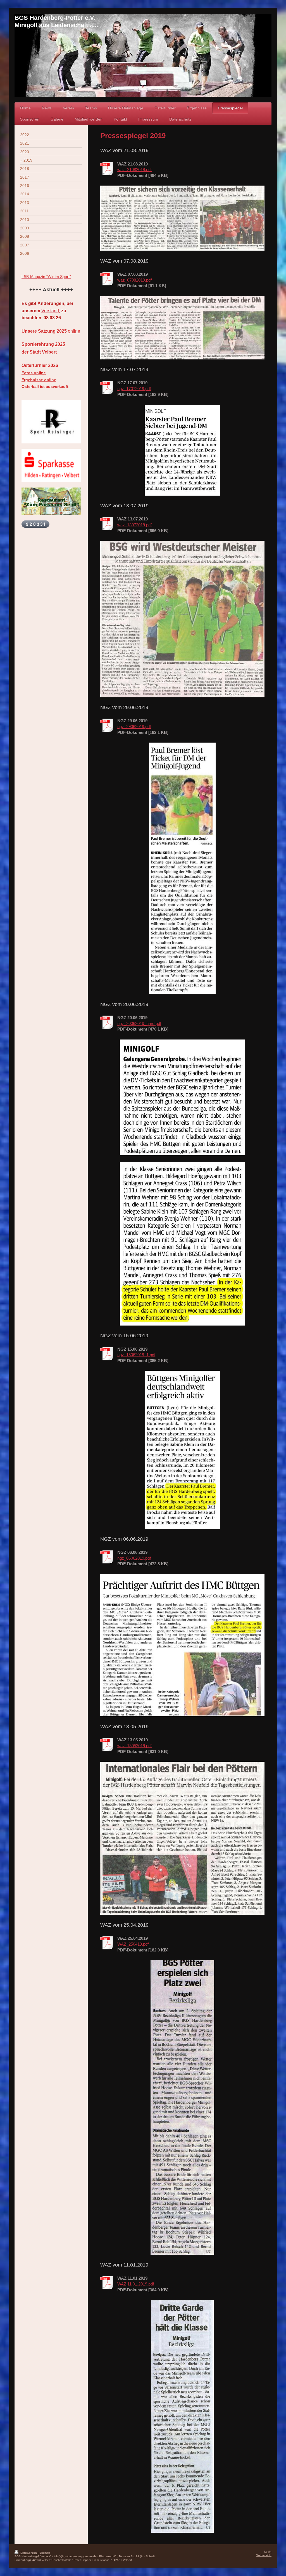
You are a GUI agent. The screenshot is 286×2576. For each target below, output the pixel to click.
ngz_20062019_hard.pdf (139, 1023)
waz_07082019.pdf (134, 280)
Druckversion (29, 2553)
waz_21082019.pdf (134, 170)
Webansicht (264, 2555)
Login (268, 2552)
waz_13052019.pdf (134, 1746)
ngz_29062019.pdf (134, 727)
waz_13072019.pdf (134, 525)
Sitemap (45, 2553)
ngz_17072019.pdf (134, 389)
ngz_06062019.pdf (134, 1558)
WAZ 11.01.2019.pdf (136, 2284)
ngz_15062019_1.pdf (136, 1355)
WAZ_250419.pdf (133, 1944)
